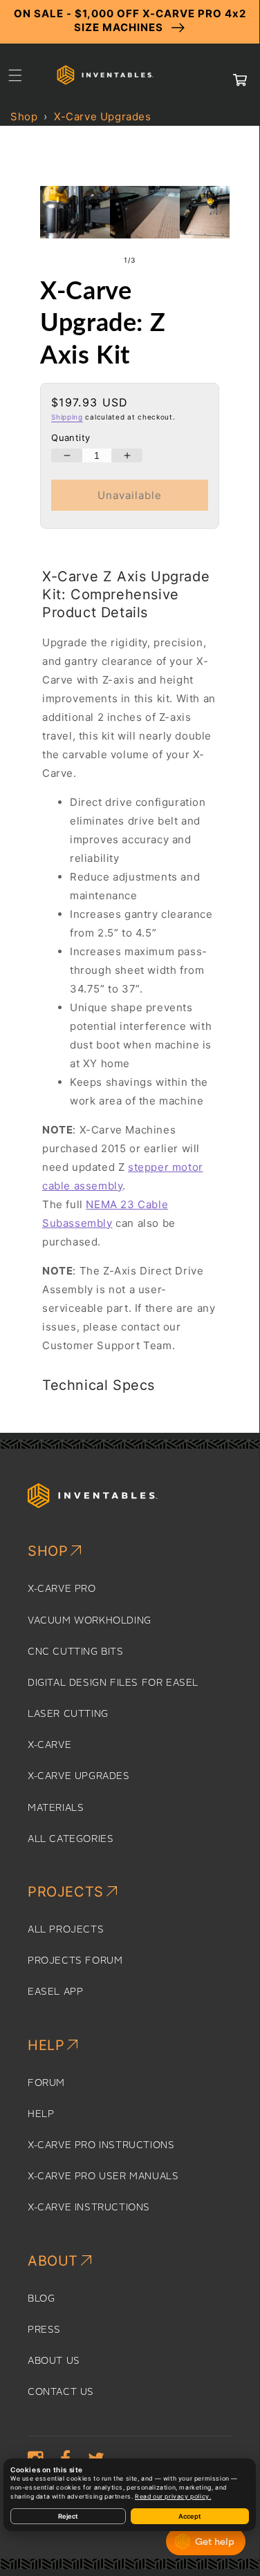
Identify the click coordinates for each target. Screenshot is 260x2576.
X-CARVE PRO (62, 1589)
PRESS (44, 2330)
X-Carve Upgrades (103, 116)
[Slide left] (100, 261)
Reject (68, 2516)
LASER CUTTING (68, 1714)
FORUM (46, 2083)
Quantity (71, 438)
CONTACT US (61, 2392)
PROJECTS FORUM (75, 1961)
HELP (41, 2114)
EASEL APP (55, 1992)
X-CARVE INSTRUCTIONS (89, 2208)
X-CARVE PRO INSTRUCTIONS (101, 2145)
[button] (15, 75)
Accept (190, 2516)
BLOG (41, 2299)
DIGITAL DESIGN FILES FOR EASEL (113, 1683)
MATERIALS (56, 1808)
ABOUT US (54, 2361)
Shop (24, 116)
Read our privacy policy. (173, 2497)
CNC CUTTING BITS (76, 1652)
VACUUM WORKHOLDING (90, 1621)
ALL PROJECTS (66, 1930)
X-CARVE (49, 1745)
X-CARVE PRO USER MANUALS (103, 2177)
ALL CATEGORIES (71, 1839)
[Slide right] (160, 261)
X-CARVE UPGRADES (79, 1776)
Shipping (67, 417)
